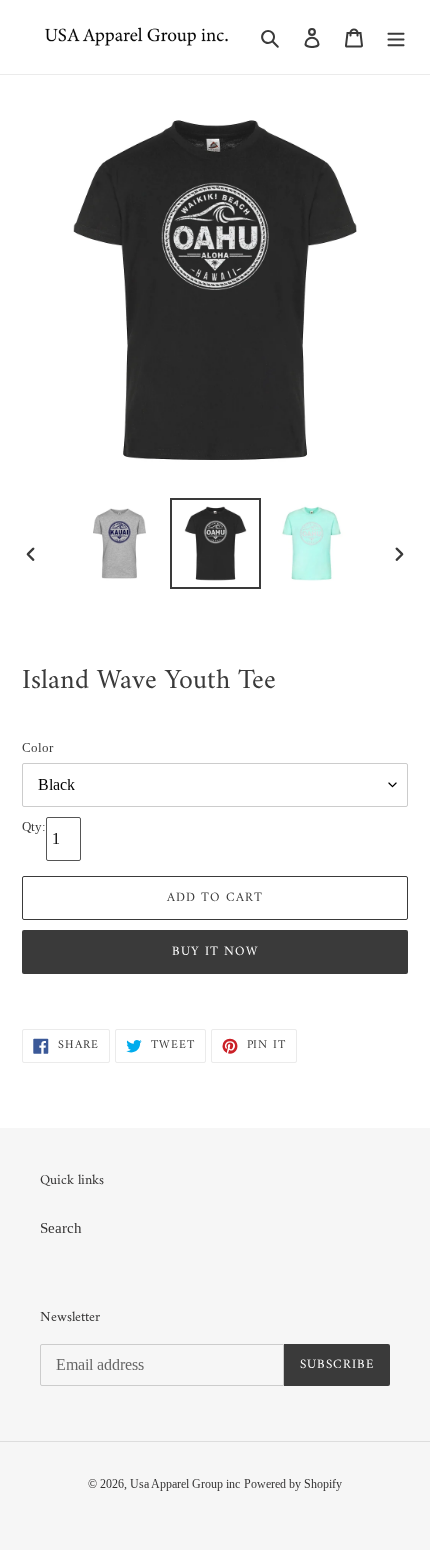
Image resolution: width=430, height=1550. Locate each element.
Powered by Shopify (293, 1484)
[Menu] (396, 37)
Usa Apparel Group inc (185, 1484)
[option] (120, 543)
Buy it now (215, 951)
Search (61, 1228)
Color (37, 747)
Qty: (34, 826)
